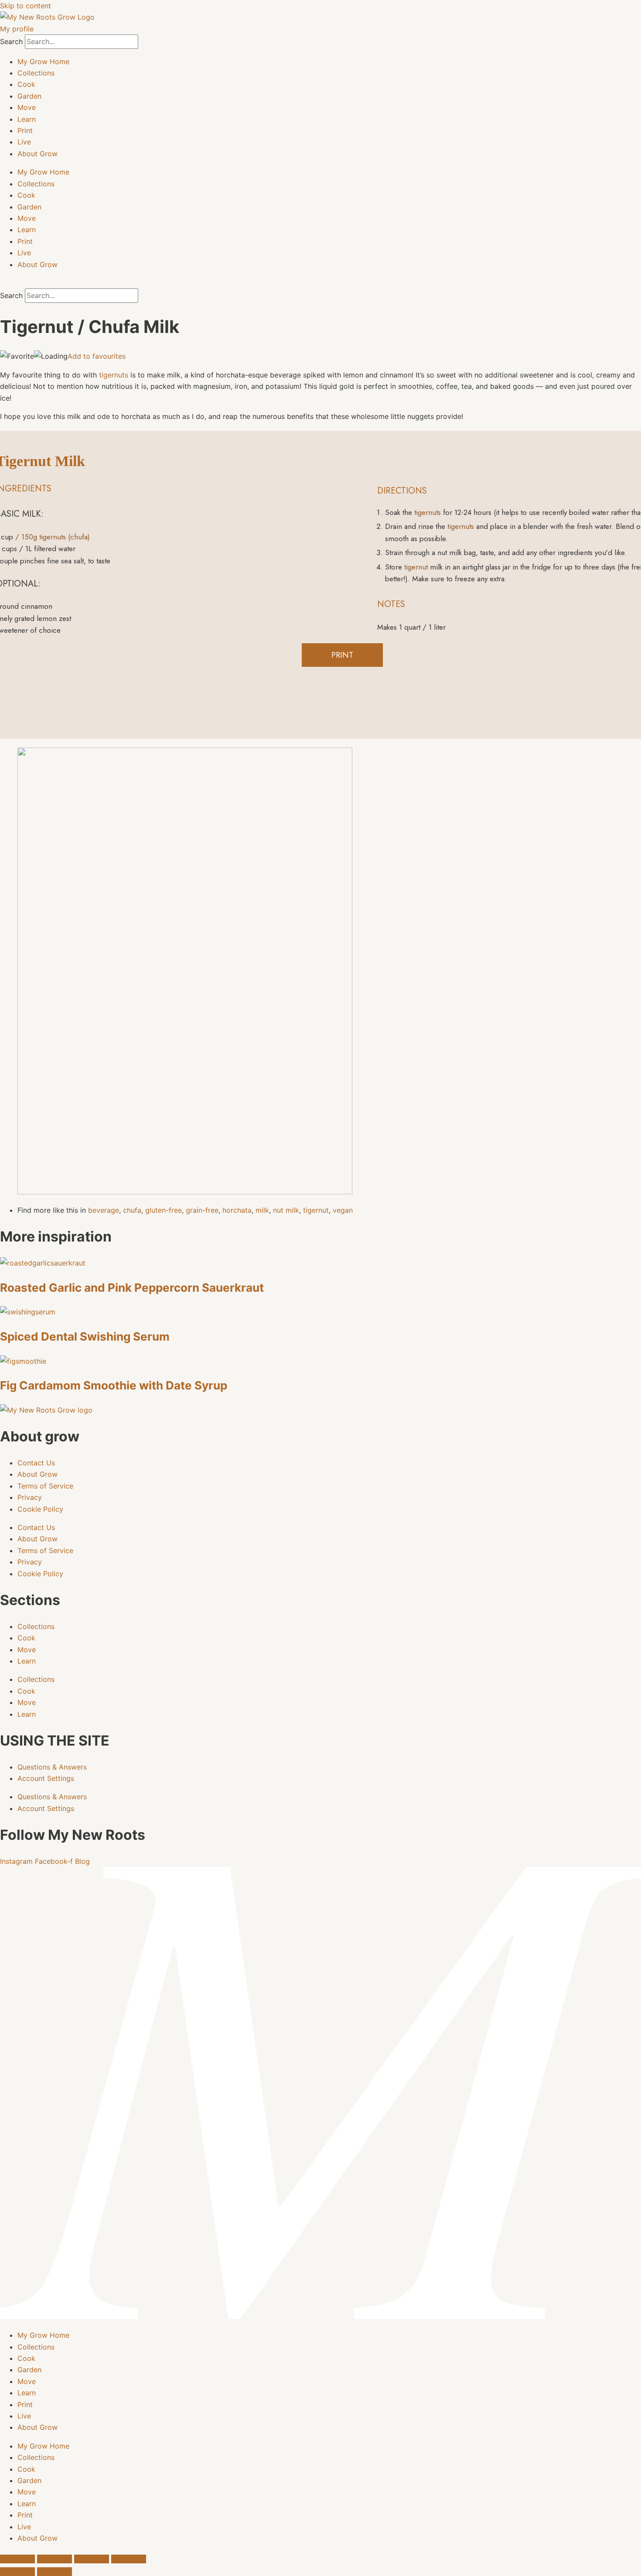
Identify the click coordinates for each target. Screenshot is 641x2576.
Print (25, 130)
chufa (132, 1210)
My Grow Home (43, 62)
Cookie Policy (40, 1509)
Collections (36, 73)
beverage (104, 1210)
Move (27, 107)
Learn (27, 119)
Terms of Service (45, 1486)
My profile (17, 29)
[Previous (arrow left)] (17, 2572)
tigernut (415, 567)
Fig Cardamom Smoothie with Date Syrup (114, 1385)
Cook (26, 84)
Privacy (30, 1497)
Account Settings (46, 1778)
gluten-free (164, 1210)
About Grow (38, 154)
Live (24, 142)
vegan (343, 1210)
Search (11, 41)
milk (262, 1210)
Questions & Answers (52, 1767)
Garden (29, 96)
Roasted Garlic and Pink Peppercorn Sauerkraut (132, 1288)
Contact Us (36, 1463)
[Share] (92, 2559)
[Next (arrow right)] (55, 2572)
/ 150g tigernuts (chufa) (53, 537)
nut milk (286, 1210)
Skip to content (26, 6)
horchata (237, 1210)
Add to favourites (97, 356)
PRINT (342, 655)
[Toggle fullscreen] (55, 2559)
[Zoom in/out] (17, 2559)
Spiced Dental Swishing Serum (85, 1336)
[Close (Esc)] (129, 2559)
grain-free (202, 1210)
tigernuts (114, 375)
